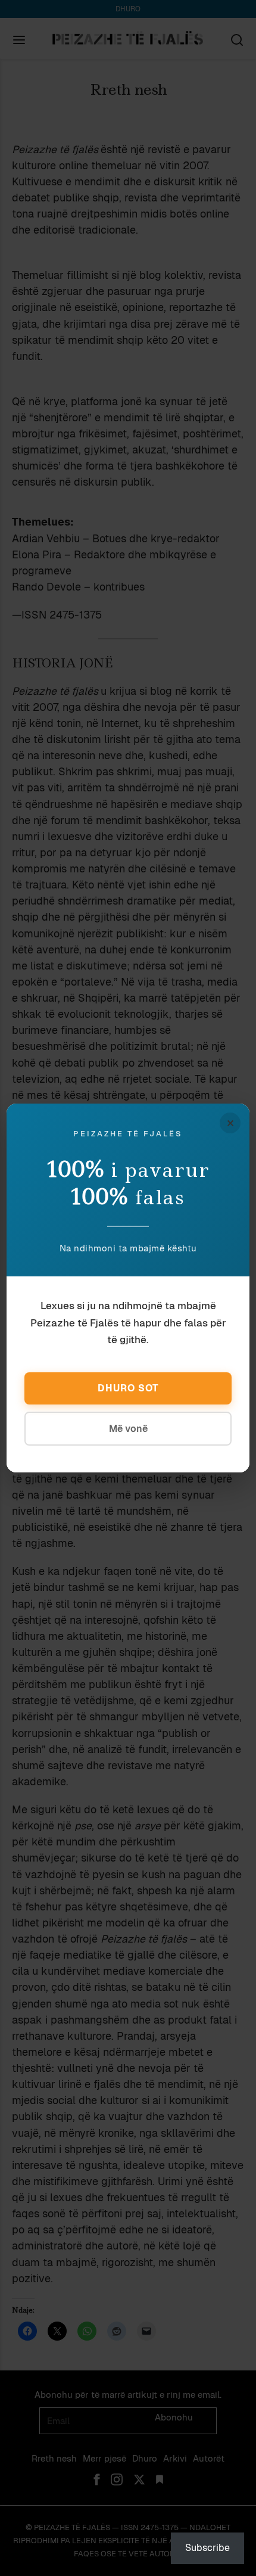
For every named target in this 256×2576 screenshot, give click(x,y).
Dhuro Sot (128, 1388)
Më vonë (128, 1429)
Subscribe (207, 2548)
